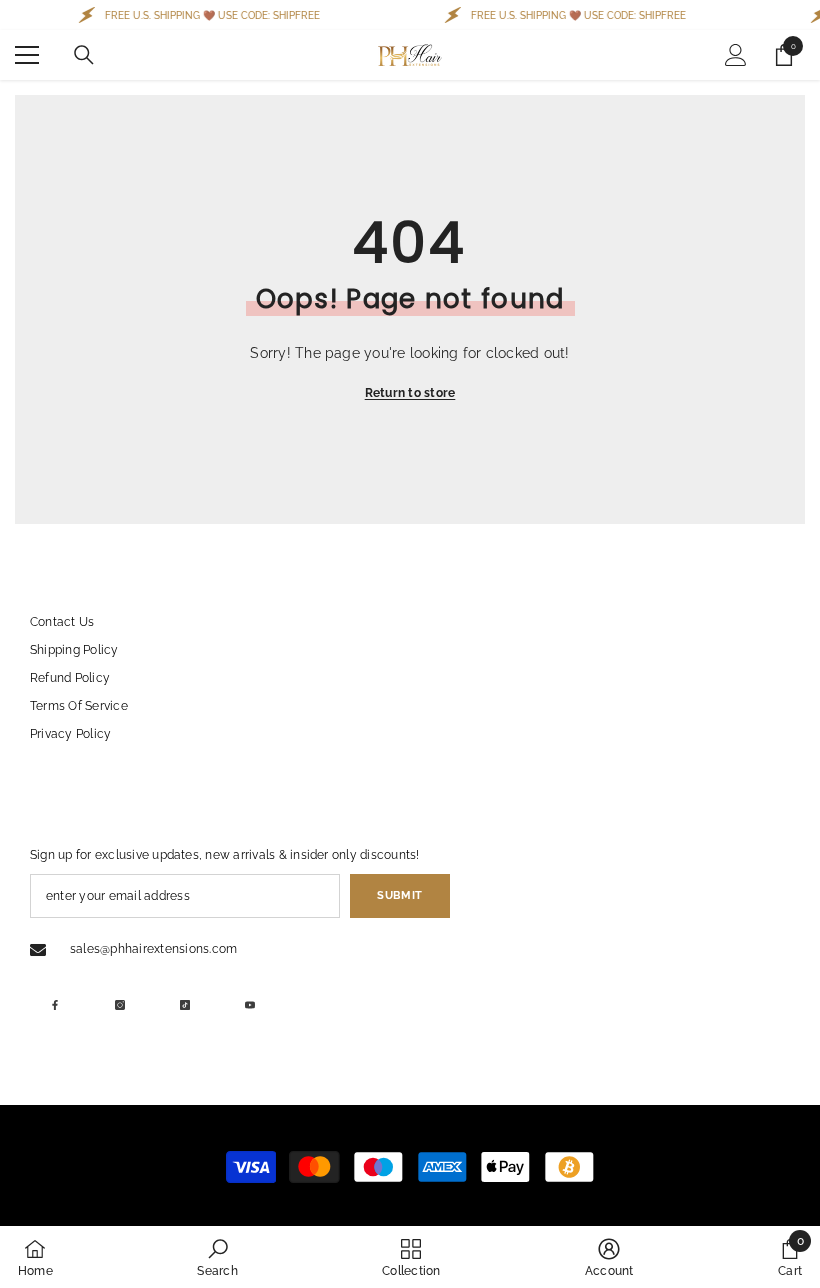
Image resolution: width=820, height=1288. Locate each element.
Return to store (410, 393)
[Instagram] (120, 1005)
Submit (399, 895)
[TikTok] (185, 1005)
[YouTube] (250, 1005)
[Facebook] (55, 1005)
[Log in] (736, 55)
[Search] (84, 55)
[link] (217, 1257)
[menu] (27, 55)
